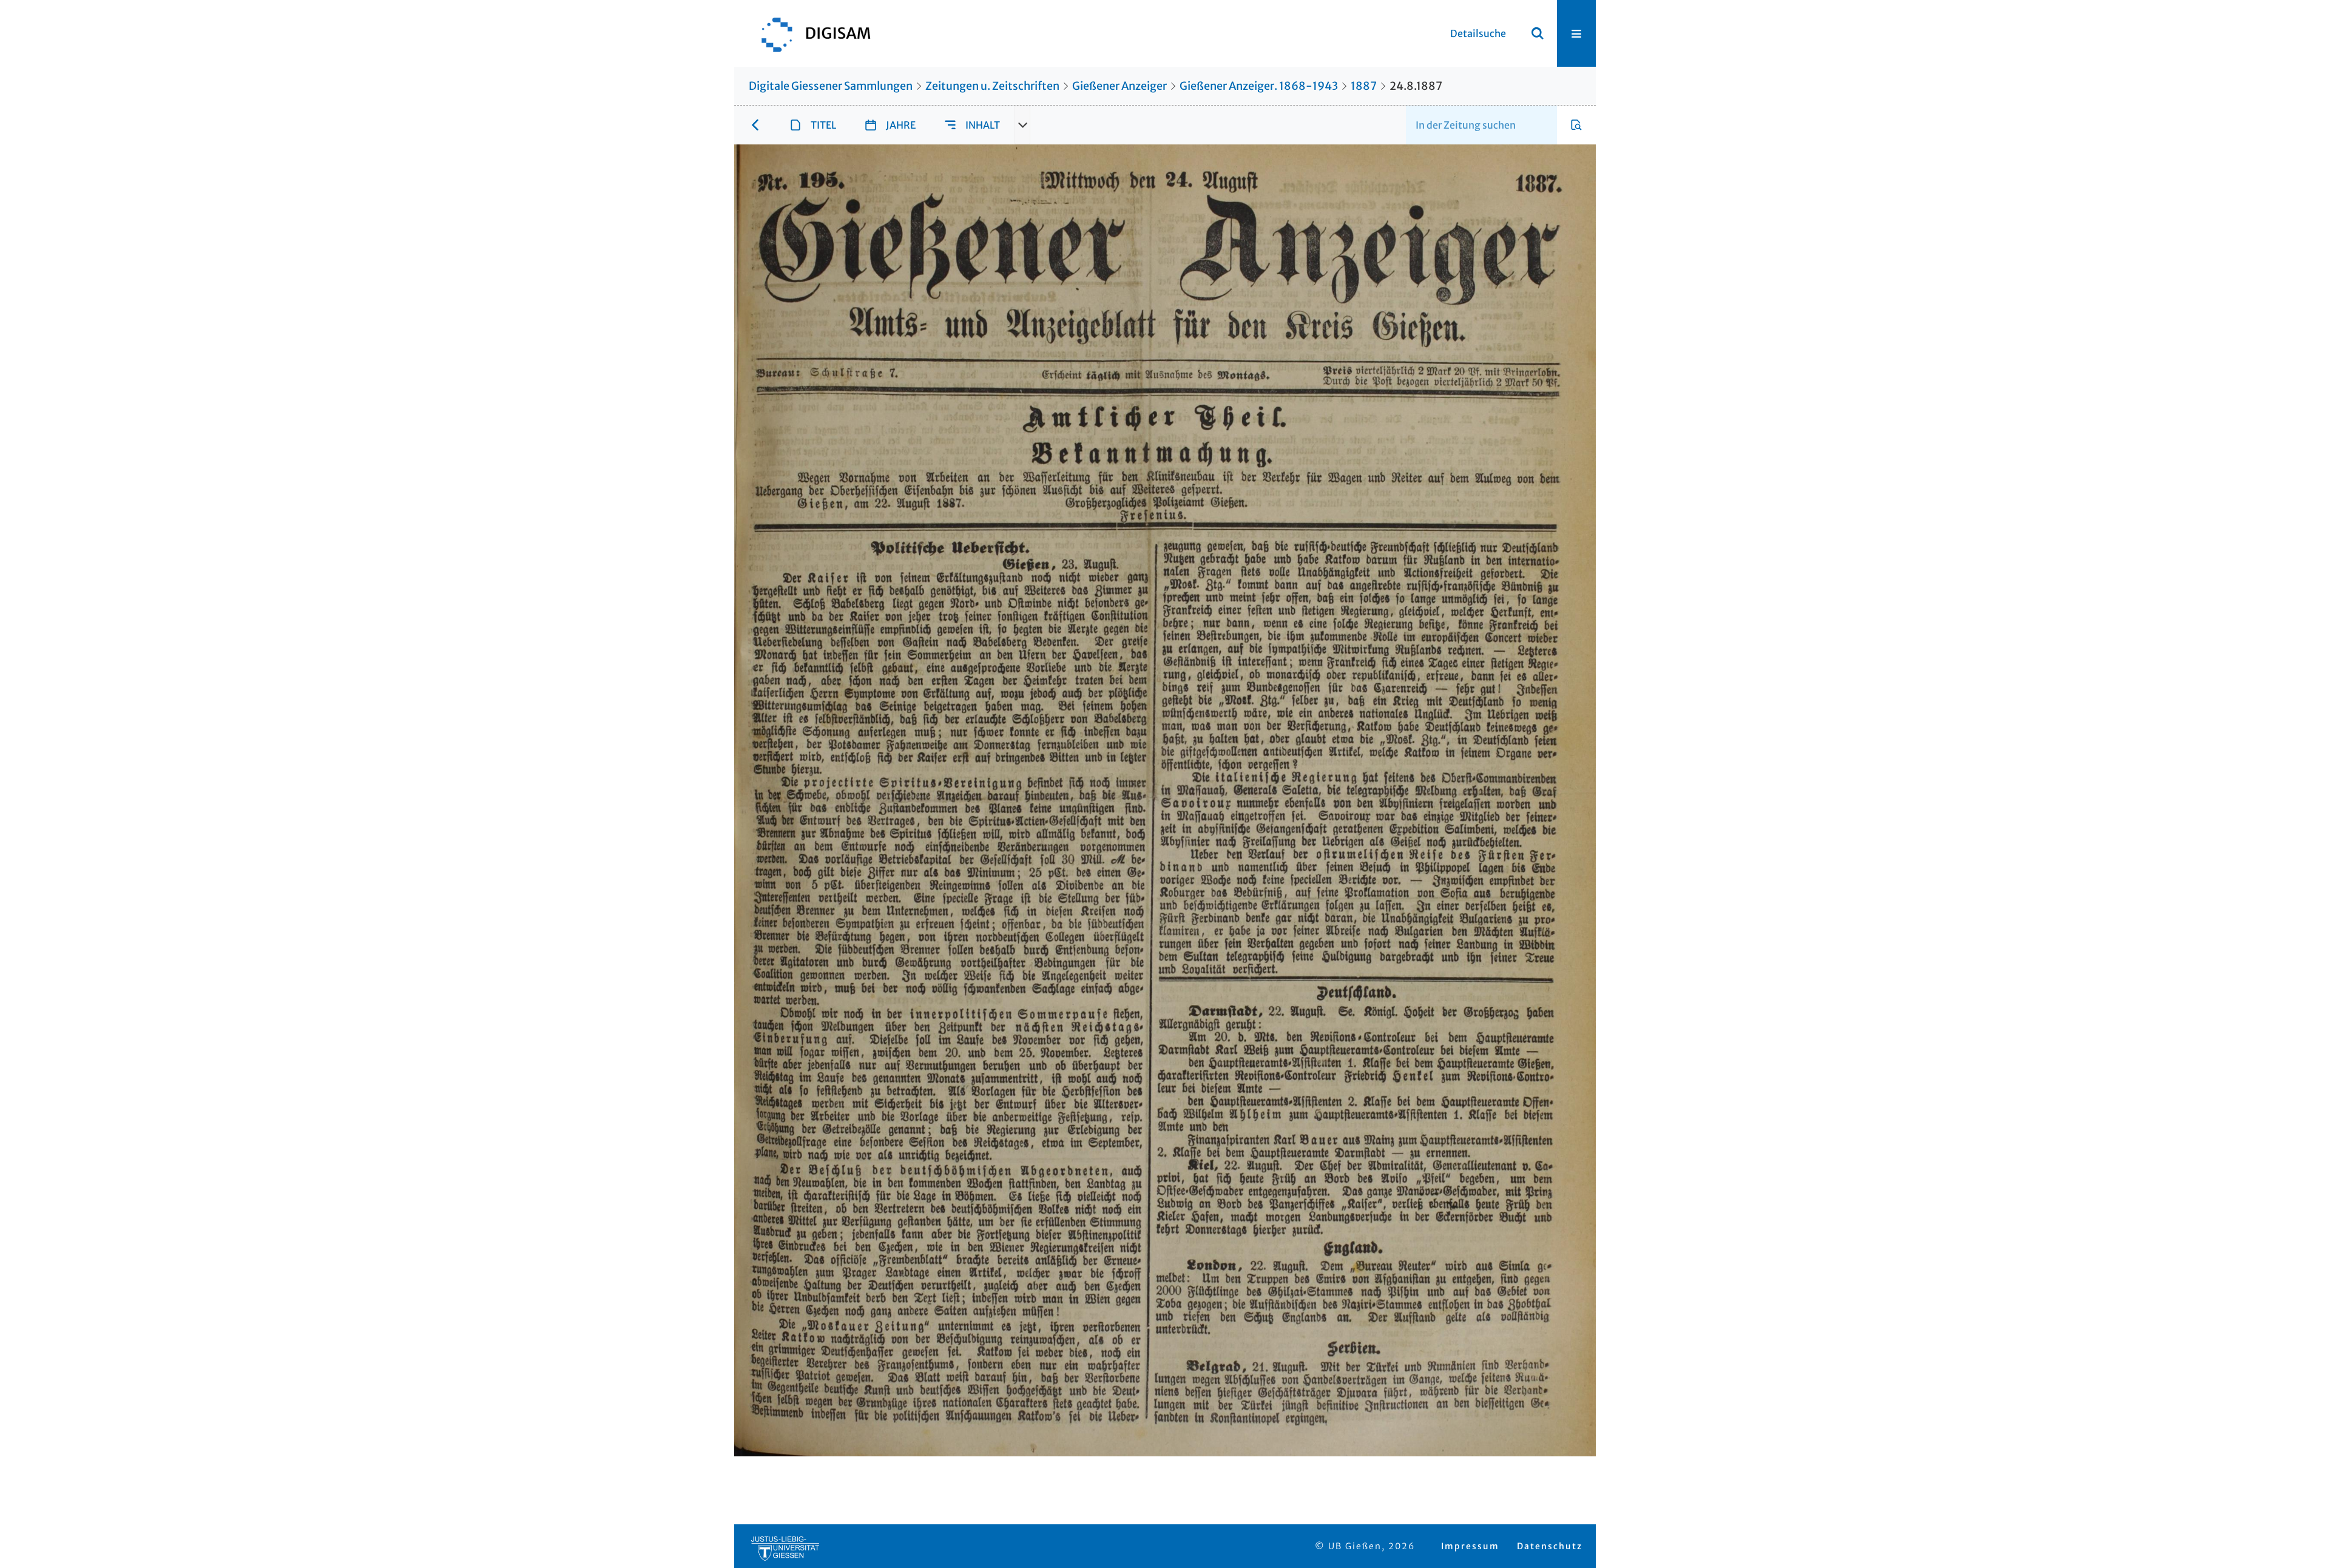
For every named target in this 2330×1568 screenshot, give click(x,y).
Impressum (1470, 1546)
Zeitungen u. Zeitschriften (992, 86)
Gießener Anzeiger (1119, 86)
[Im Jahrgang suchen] (1576, 125)
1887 (1364, 86)
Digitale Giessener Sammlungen (831, 86)
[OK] (1538, 33)
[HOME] (810, 33)
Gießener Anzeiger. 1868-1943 (1259, 86)
